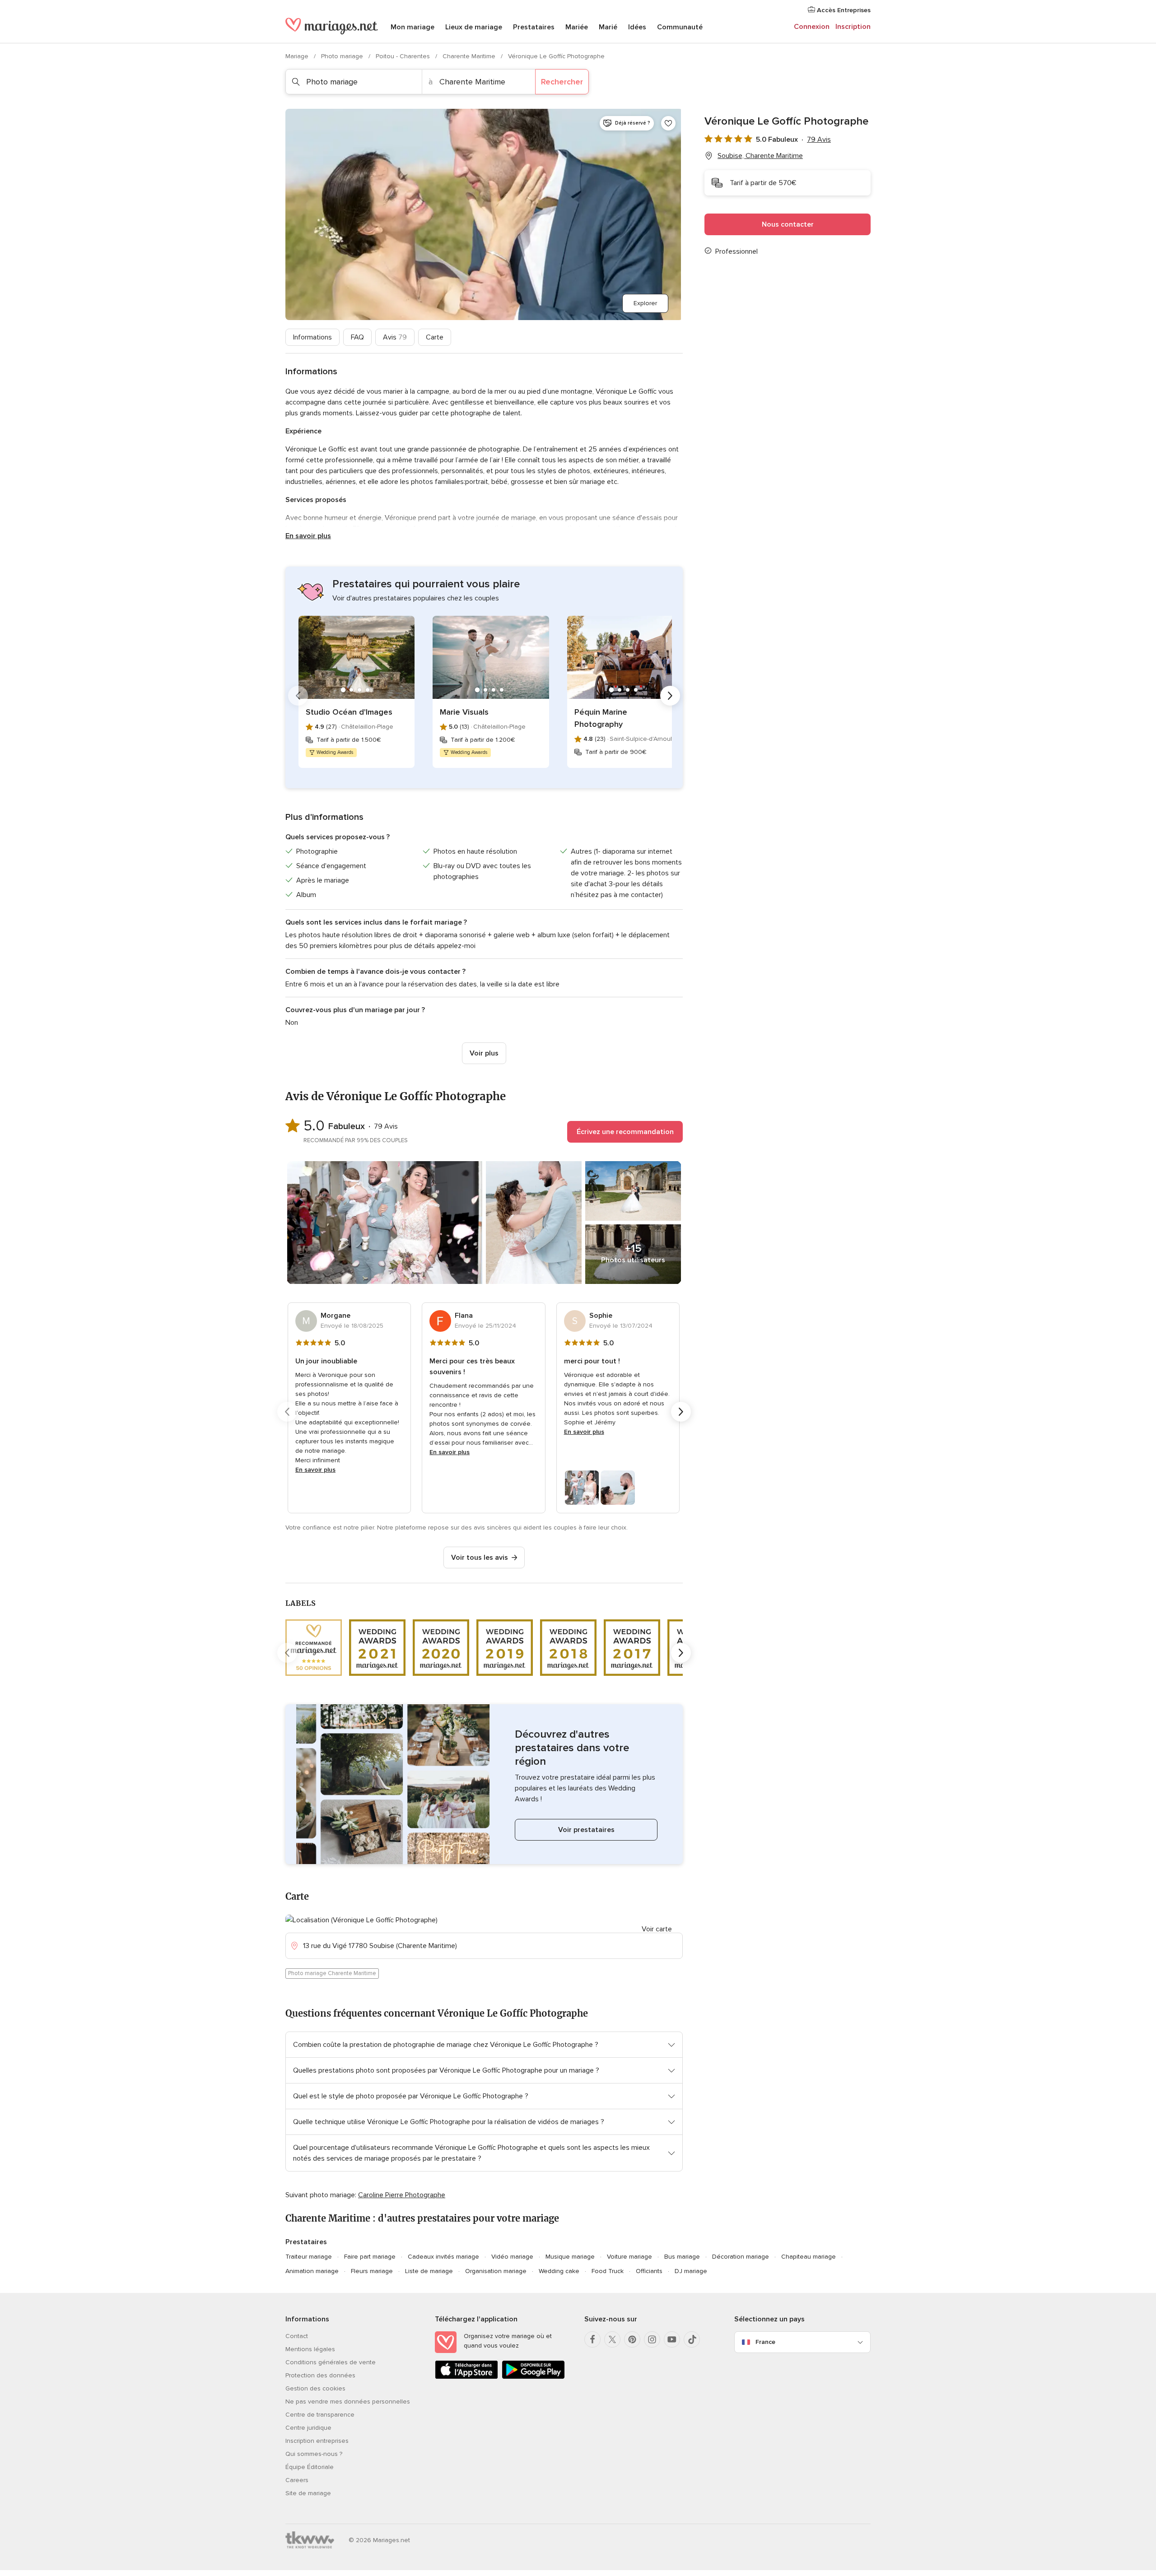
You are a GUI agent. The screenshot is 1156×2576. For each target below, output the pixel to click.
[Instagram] (652, 2339)
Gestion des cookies (315, 2388)
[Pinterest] (632, 2339)
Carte (435, 337)
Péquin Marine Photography (601, 718)
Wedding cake (559, 2271)
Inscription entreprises (317, 2441)
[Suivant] (670, 696)
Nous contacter (788, 224)
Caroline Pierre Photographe (402, 2195)
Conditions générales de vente (331, 2362)
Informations (312, 337)
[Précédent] (298, 696)
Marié (608, 27)
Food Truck (608, 2271)
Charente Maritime (470, 56)
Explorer (645, 303)
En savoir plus (308, 536)
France (765, 2342)
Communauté (680, 27)
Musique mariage (570, 2257)
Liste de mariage (429, 2271)
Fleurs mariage (372, 2271)
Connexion (812, 27)
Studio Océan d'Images (349, 712)
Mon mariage (413, 27)
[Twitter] (612, 2339)
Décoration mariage (741, 2257)
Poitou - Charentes (404, 56)
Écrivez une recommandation (625, 1132)
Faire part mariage (370, 2257)
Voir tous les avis (480, 1558)
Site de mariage (308, 2493)
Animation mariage (312, 2271)
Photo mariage (343, 56)
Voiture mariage (629, 2257)
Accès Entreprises (843, 10)
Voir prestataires (586, 1830)
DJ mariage (691, 2271)
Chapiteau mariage (809, 2257)
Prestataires (534, 27)
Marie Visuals (464, 712)
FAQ (357, 337)
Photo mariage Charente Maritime (332, 1973)
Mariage (298, 56)
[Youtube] (672, 2339)
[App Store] (466, 2377)
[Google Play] (533, 2377)
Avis (395, 337)
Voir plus (484, 1053)
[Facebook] (592, 2339)
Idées (637, 27)
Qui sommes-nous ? (314, 2454)
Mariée (577, 27)
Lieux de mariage (474, 27)
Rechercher (562, 82)
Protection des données (320, 2375)
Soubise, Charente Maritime (760, 156)
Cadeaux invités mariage (443, 2257)
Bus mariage (682, 2257)
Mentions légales (310, 2349)
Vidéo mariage (512, 2257)
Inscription (853, 27)
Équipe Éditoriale (310, 2467)
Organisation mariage (496, 2271)
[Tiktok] (692, 2339)
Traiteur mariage (309, 2257)
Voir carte (657, 1929)
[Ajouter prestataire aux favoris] (668, 123)
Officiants (649, 2271)
